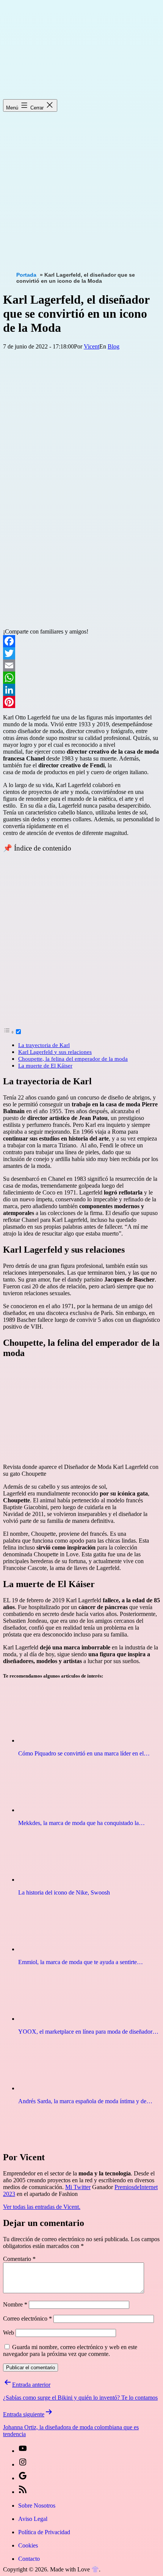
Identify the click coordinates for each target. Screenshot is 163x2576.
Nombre (15, 2304)
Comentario (19, 2259)
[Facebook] (81, 641)
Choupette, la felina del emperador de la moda (73, 1059)
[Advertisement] (81, 184)
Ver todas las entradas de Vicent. (42, 2207)
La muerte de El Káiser (45, 1065)
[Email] (81, 665)
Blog (114, 346)
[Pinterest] (81, 702)
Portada (26, 275)
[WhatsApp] (81, 678)
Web (9, 2333)
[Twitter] (81, 653)
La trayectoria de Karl (44, 1045)
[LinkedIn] (81, 690)
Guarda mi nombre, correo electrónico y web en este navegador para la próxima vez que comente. (70, 2350)
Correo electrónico (27, 2319)
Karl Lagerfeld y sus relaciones (55, 1052)
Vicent (92, 346)
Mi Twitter (78, 2187)
